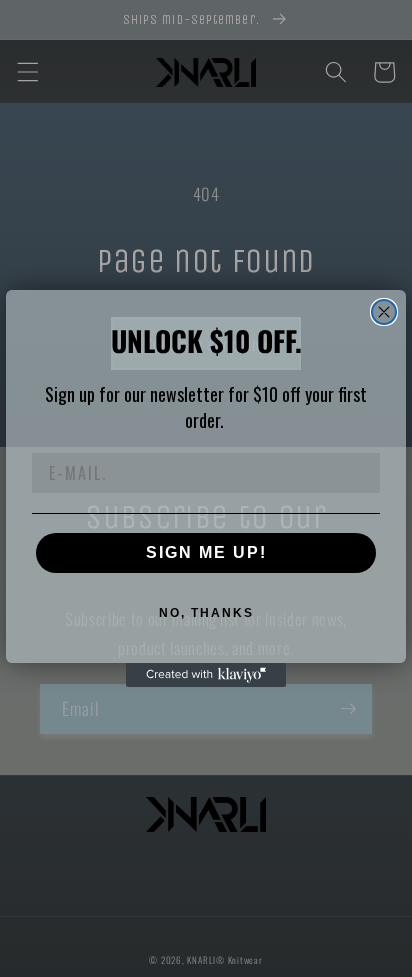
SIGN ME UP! (206, 552)
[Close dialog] (384, 312)
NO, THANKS (206, 613)
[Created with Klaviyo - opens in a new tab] (206, 675)
